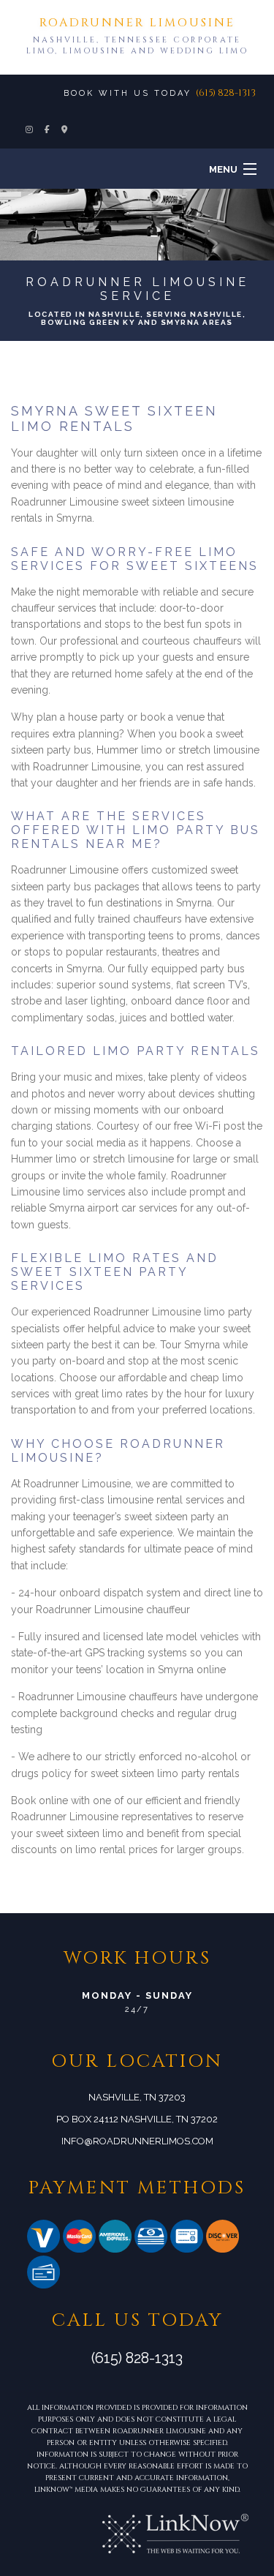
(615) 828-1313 (226, 93)
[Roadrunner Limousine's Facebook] (48, 130)
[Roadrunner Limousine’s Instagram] (30, 130)
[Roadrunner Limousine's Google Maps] (65, 130)
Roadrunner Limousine (137, 23)
